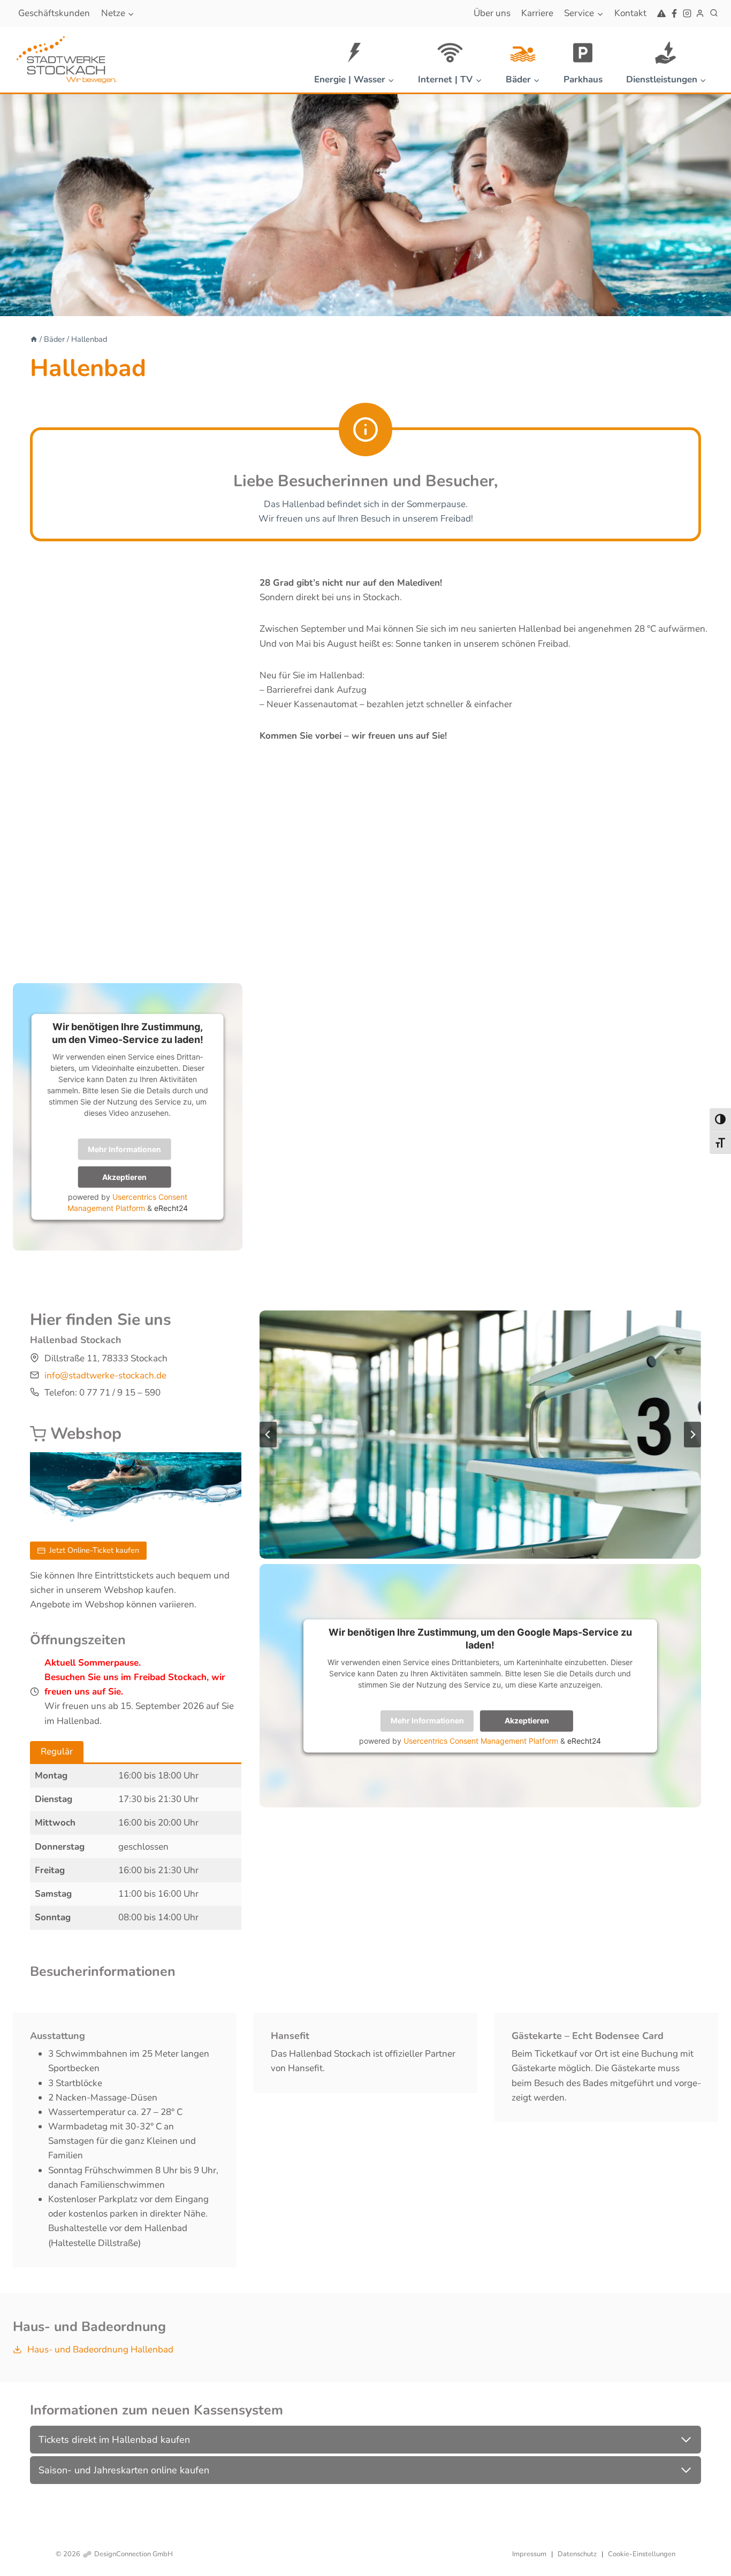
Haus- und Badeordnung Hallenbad (100, 2349)
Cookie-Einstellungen (642, 2554)
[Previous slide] (268, 1435)
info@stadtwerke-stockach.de (105, 1375)
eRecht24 (171, 1207)
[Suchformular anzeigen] (714, 13)
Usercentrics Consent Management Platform (481, 1740)
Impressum (529, 2554)
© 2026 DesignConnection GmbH (114, 2554)
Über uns (492, 13)
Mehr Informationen (124, 1149)
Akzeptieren (124, 1176)
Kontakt (630, 13)
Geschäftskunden (54, 13)
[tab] (57, 1752)
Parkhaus (583, 79)
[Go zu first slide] (692, 1435)
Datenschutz (577, 2554)
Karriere (537, 13)
